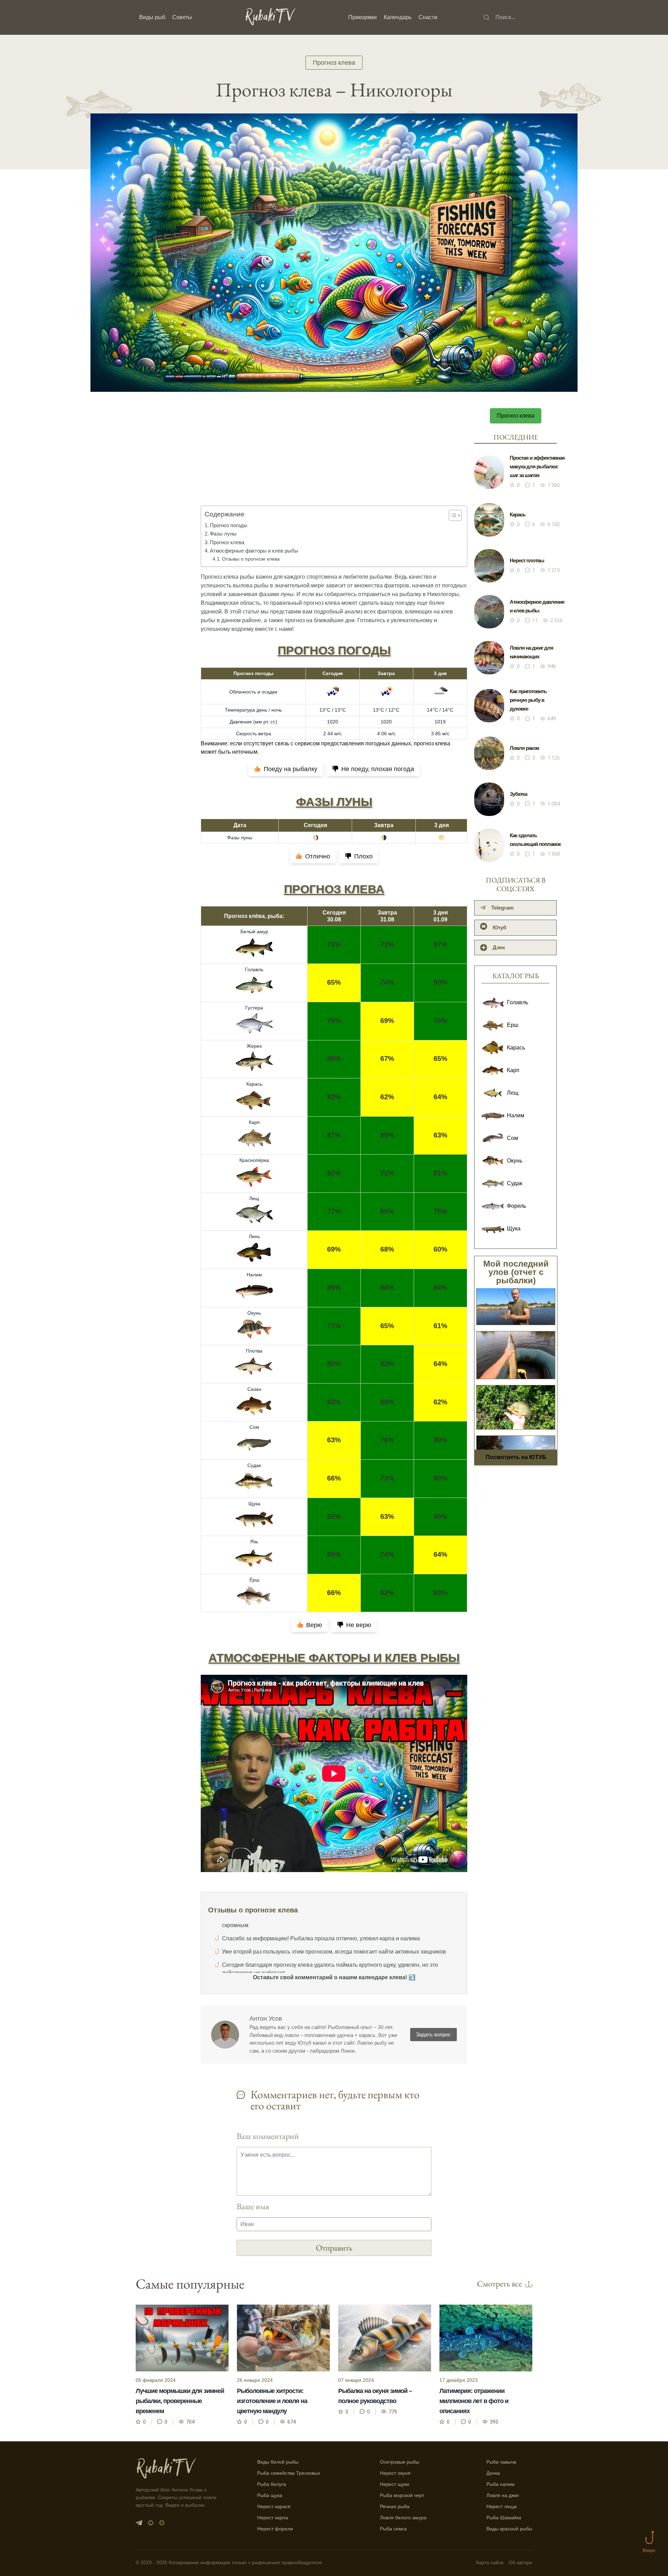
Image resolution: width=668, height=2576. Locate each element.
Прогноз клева (334, 63)
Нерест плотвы (527, 560)
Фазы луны (223, 534)
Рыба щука (270, 2495)
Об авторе (520, 2563)
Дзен (499, 947)
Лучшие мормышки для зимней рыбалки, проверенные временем (180, 2401)
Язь (254, 1541)
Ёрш (254, 1580)
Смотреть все (499, 2284)
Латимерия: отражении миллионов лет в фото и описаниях (474, 2401)
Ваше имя (253, 2206)
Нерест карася (274, 2506)
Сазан (254, 1389)
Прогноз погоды (229, 525)
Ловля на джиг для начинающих (531, 652)
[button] (452, 515)
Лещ (254, 1198)
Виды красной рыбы (509, 2529)
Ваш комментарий (268, 2136)
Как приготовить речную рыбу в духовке (528, 700)
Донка (493, 2473)
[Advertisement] (334, 462)
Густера (254, 1008)
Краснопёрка (254, 1160)
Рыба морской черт (402, 2495)
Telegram (502, 908)
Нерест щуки (395, 2484)
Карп (254, 1122)
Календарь (398, 17)
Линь (254, 1236)
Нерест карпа (273, 2518)
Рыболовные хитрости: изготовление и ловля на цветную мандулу (272, 2401)
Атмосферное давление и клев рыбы (537, 606)
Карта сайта (490, 2563)
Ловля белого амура (403, 2518)
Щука (254, 1504)
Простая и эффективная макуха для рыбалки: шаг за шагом (537, 466)
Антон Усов (266, 2019)
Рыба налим (500, 2484)
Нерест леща (502, 2506)
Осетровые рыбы (400, 2462)
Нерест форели (275, 2529)
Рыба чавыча (501, 2462)
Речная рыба (395, 2506)
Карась (254, 1084)
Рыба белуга (272, 2484)
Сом (254, 1427)
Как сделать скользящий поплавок (535, 840)
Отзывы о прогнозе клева (251, 559)
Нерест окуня (395, 2473)
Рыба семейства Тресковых (289, 2473)
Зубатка (518, 794)
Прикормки (363, 17)
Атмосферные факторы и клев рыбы (254, 551)
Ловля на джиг (503, 2495)
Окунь (254, 1313)
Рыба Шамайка (504, 2518)
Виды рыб (152, 17)
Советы (182, 17)
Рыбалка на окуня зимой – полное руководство (375, 2396)
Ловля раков (524, 748)
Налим (254, 1275)
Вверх (649, 2550)
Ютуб (499, 928)
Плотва (254, 1351)
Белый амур (254, 932)
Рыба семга (393, 2529)
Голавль (254, 969)
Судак (254, 1465)
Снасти (428, 17)
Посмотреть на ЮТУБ (516, 1457)
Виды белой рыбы (278, 2462)
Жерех (254, 1046)
